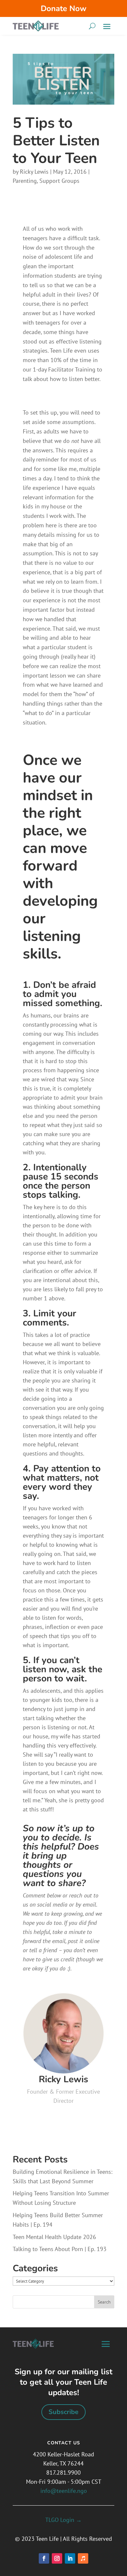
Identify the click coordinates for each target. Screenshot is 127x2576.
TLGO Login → (63, 2520)
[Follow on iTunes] (83, 2558)
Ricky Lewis (34, 172)
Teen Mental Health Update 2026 (54, 2237)
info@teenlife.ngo (64, 2491)
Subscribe (63, 2412)
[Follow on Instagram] (57, 2558)
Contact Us (64, 2443)
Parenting (25, 181)
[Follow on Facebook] (44, 2558)
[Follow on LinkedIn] (70, 2558)
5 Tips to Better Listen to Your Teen (56, 141)
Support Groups (59, 181)
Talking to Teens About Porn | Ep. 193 (60, 2249)
